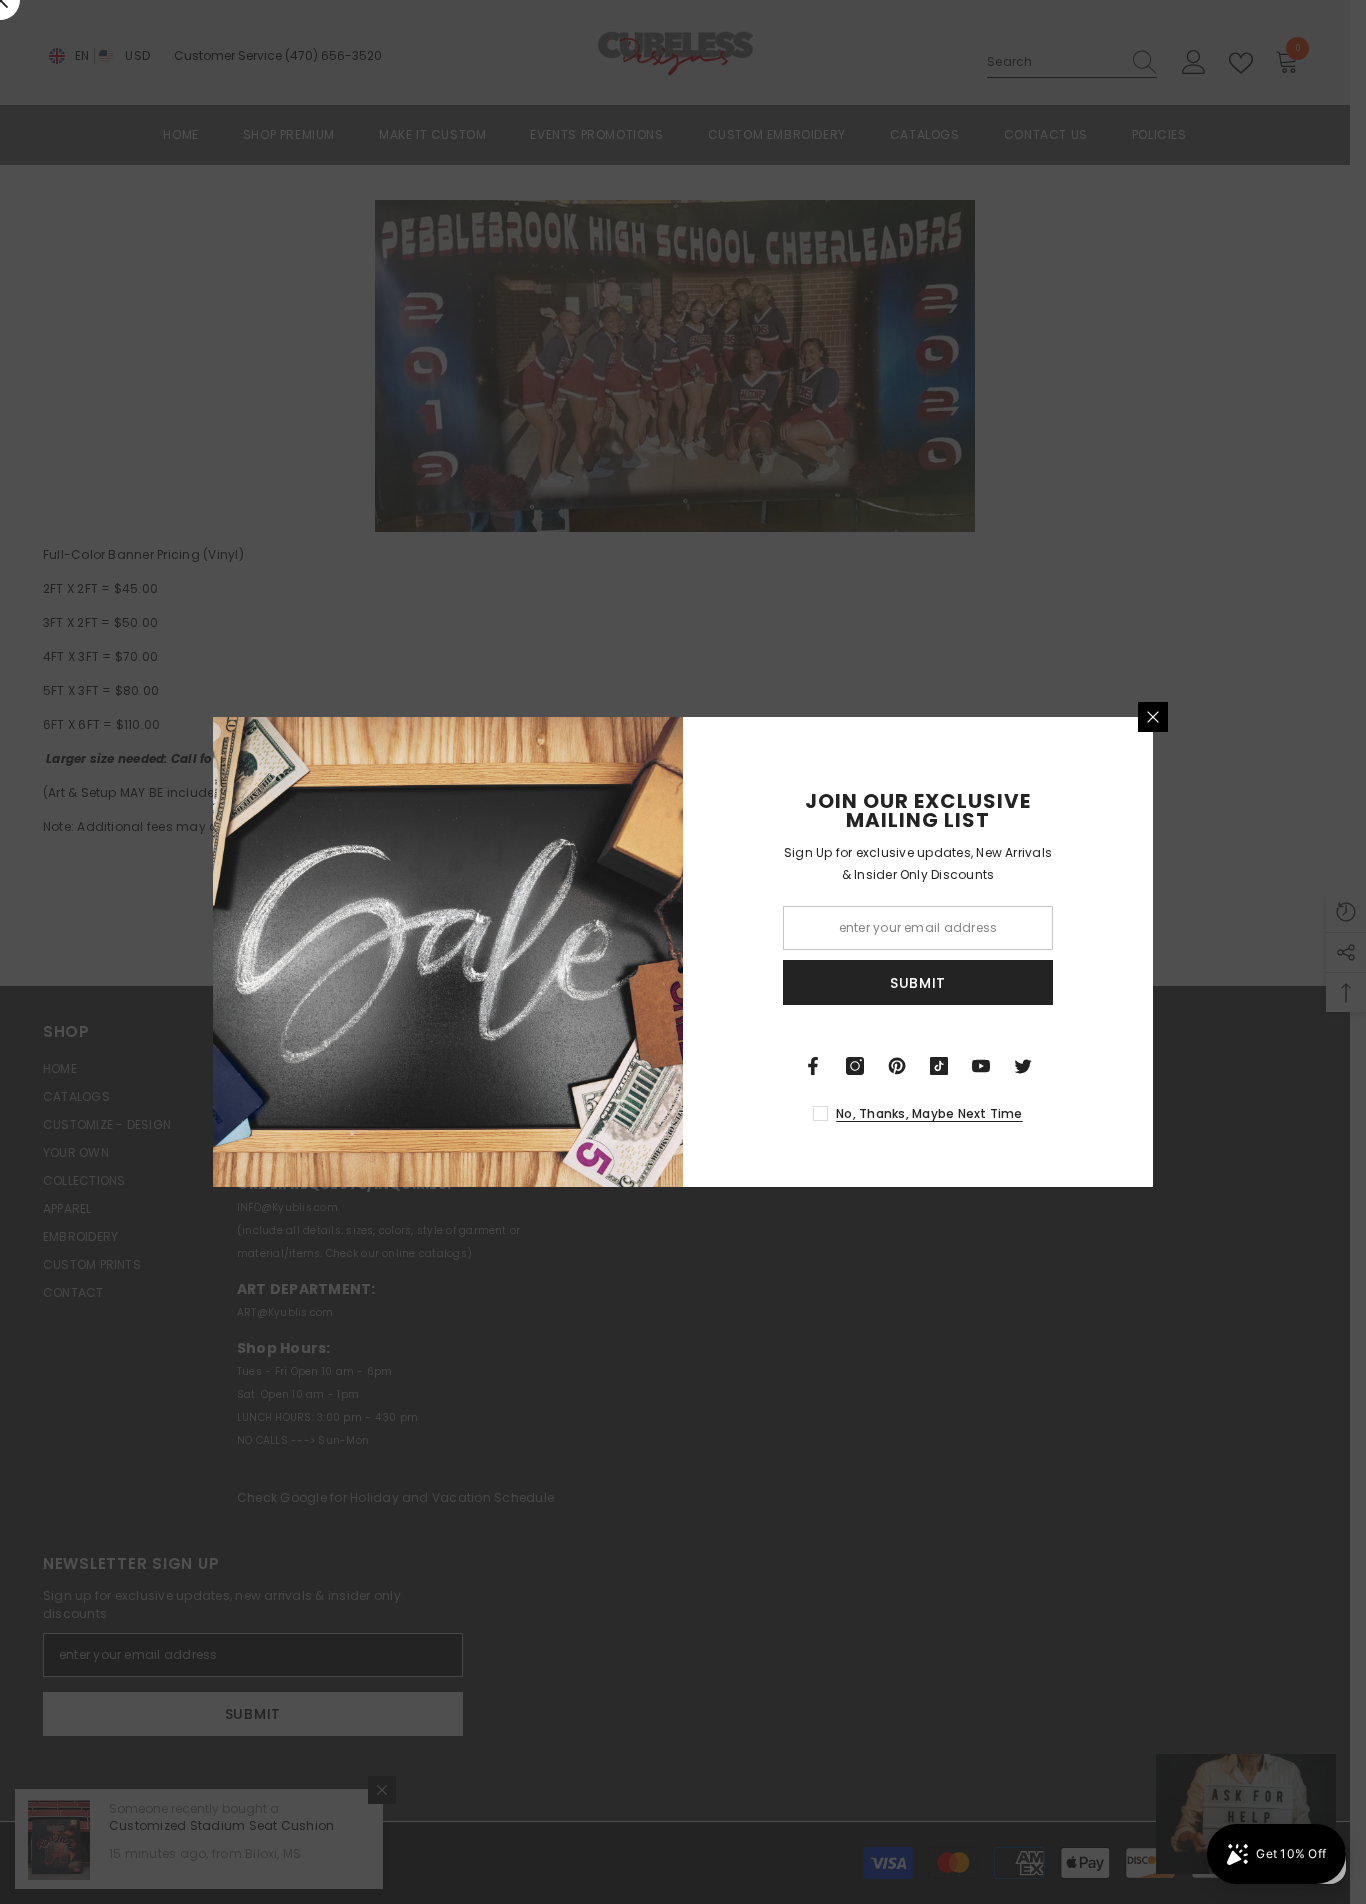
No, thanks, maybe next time (929, 1113)
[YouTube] (981, 1066)
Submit (918, 983)
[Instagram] (855, 1066)
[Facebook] (813, 1066)
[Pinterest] (897, 1066)
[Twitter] (1023, 1066)
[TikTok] (939, 1066)
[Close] (1153, 717)
